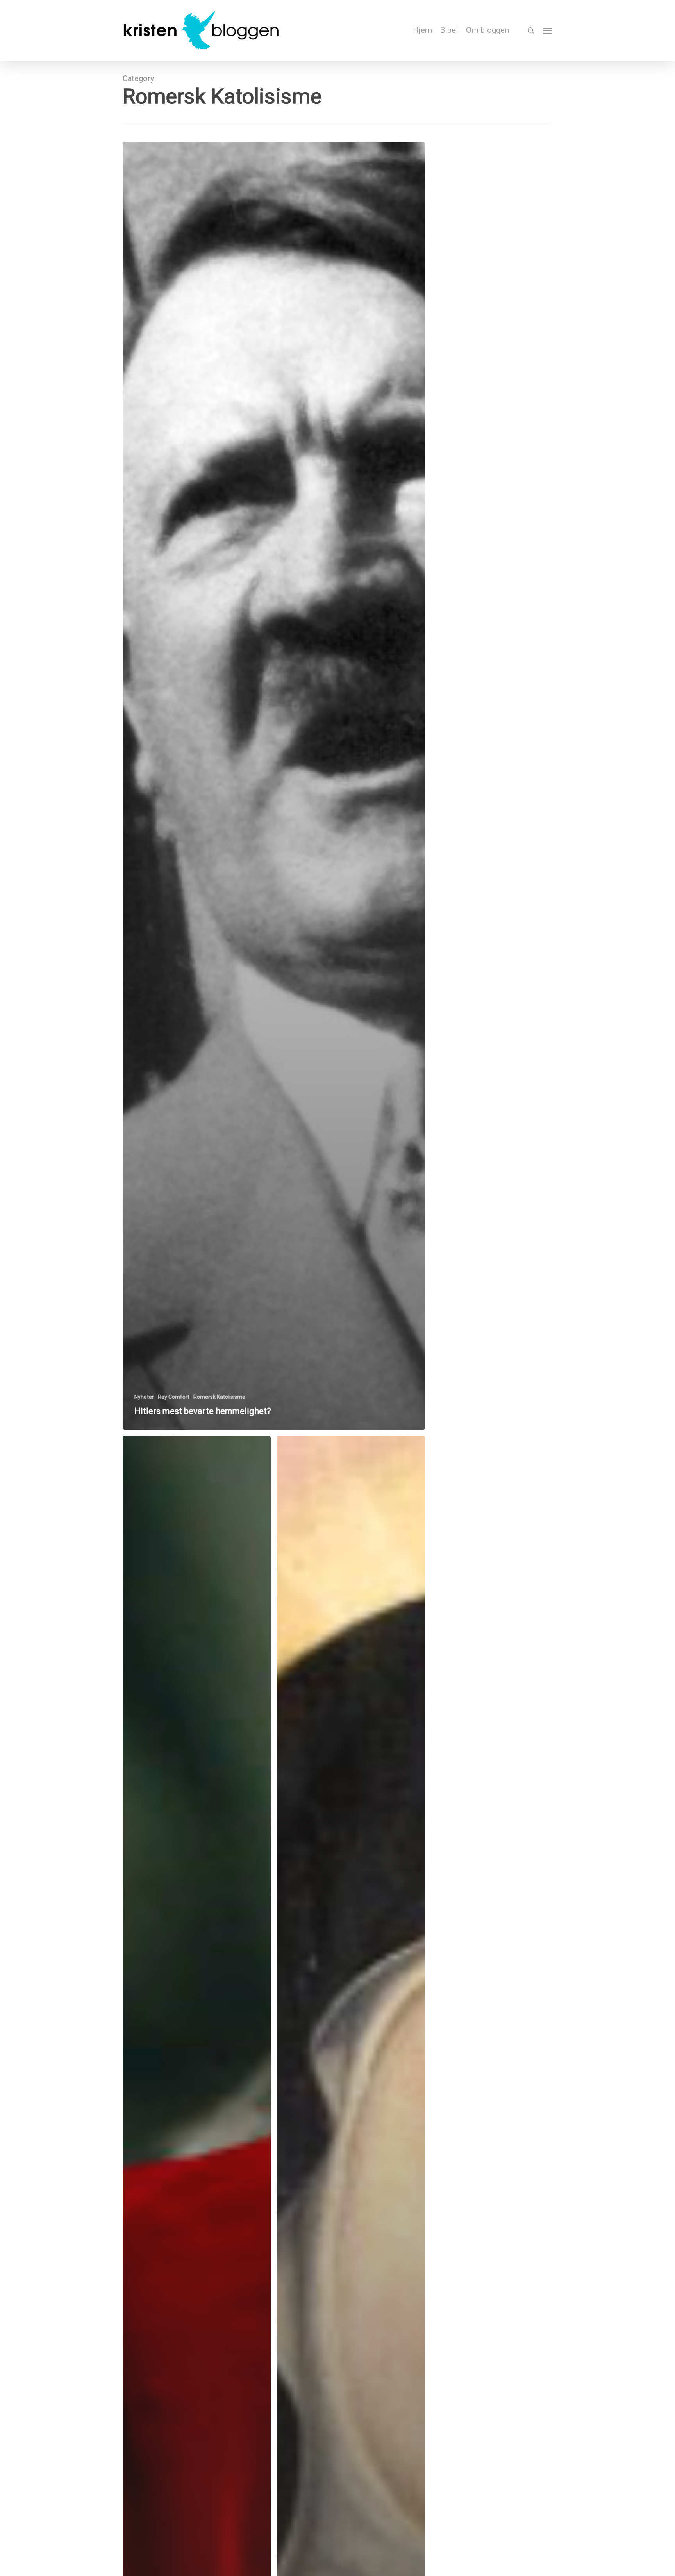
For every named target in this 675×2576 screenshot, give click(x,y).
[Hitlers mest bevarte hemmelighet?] (274, 786)
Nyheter (144, 1397)
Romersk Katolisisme (219, 1397)
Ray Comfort (174, 1397)
